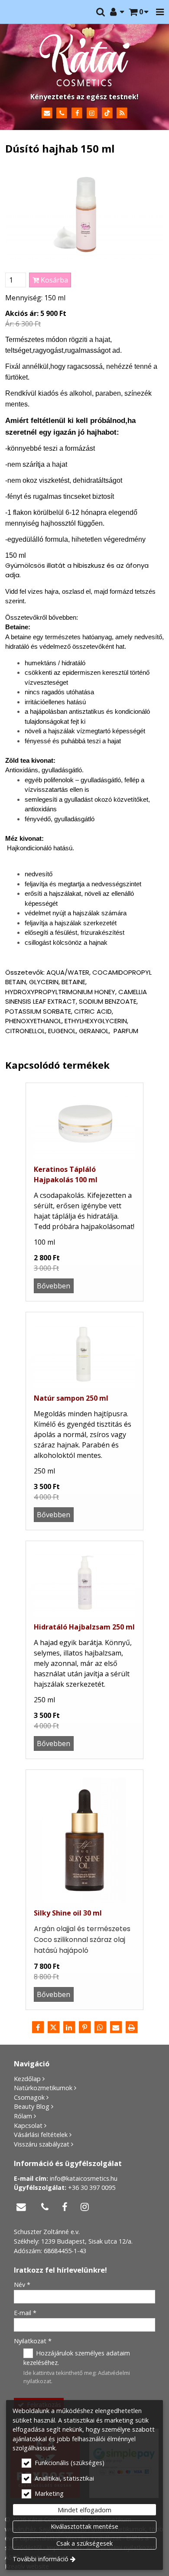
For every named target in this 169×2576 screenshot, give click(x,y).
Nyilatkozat (33, 2341)
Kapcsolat (28, 2126)
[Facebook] (77, 113)
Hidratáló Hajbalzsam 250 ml (84, 1627)
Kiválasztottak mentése (84, 2526)
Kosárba (54, 280)
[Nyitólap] (84, 60)
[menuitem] (139, 12)
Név (22, 2285)
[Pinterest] (84, 2027)
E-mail (25, 2313)
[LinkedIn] (69, 2027)
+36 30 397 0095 (92, 2187)
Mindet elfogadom (84, 2510)
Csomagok (29, 2097)
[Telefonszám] (62, 113)
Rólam (23, 2116)
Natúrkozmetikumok (43, 2088)
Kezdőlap (27, 2079)
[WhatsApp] (100, 2027)
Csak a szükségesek (84, 2543)
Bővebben (54, 1286)
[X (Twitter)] (53, 2027)
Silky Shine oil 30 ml (68, 1913)
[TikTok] (107, 113)
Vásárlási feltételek (41, 2135)
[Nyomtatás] (131, 2027)
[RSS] (122, 113)
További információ (41, 2559)
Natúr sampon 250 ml (71, 1398)
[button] (160, 12)
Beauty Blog (32, 2106)
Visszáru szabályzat (42, 2144)
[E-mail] (47, 113)
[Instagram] (92, 113)
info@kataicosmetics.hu (84, 2178)
